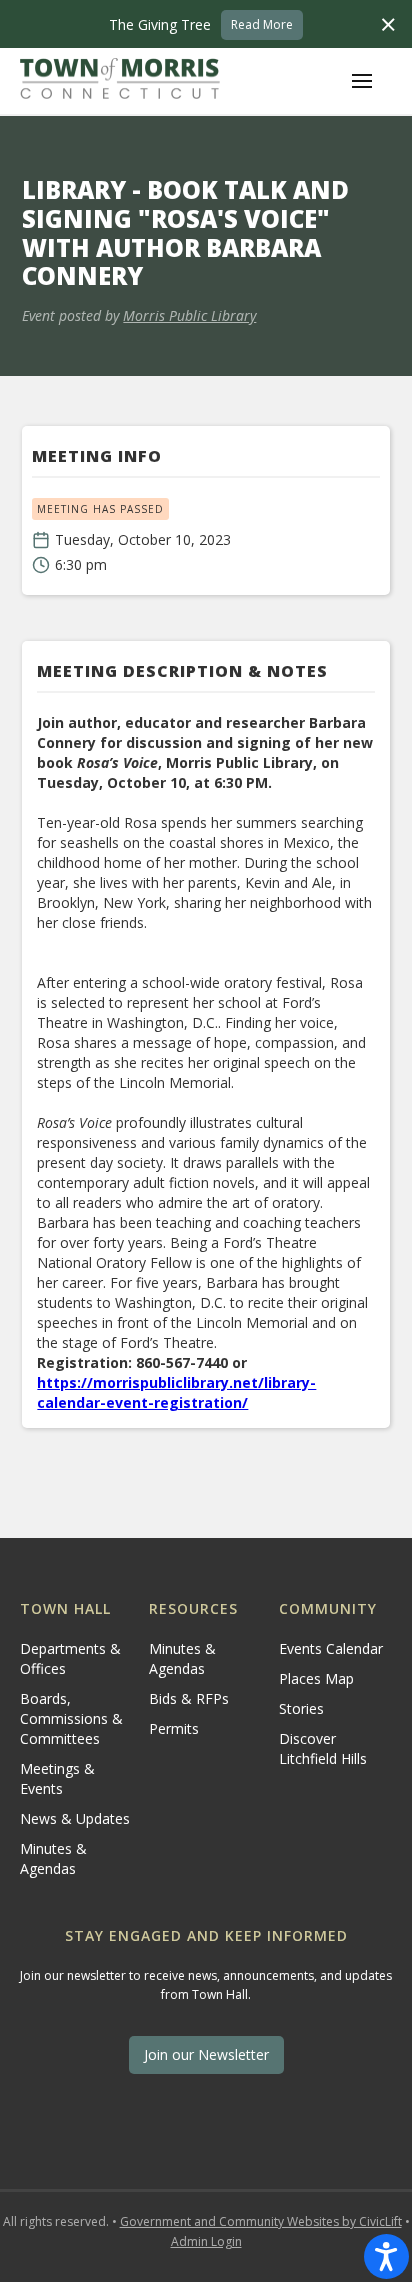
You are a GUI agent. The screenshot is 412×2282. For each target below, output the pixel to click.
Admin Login (206, 2241)
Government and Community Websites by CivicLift (261, 2221)
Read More (262, 24)
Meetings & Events (57, 1778)
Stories (301, 1708)
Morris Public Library (189, 315)
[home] (120, 81)
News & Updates (75, 1818)
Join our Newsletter (206, 2054)
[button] (362, 81)
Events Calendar (331, 1648)
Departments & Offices (70, 1658)
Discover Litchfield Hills (323, 1748)
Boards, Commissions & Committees (71, 1718)
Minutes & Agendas (53, 1858)
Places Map (316, 1678)
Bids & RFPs (189, 1698)
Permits (174, 1728)
